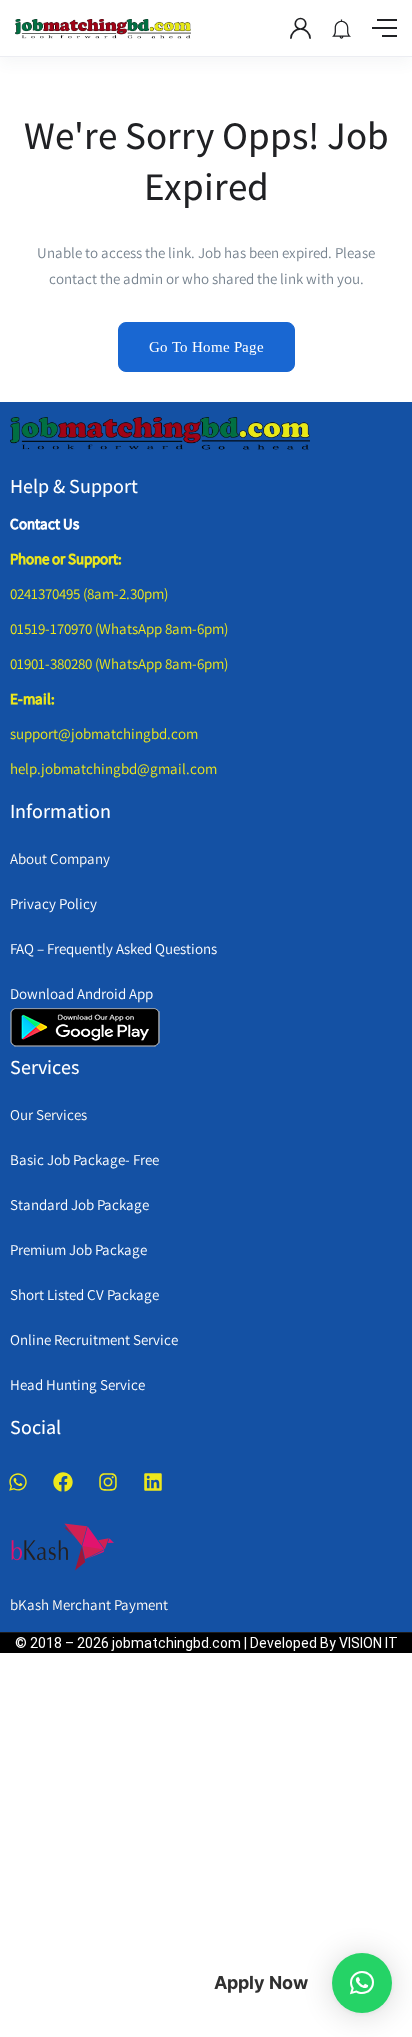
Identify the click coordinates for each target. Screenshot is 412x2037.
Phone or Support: (66, 558)
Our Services (48, 1114)
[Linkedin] (153, 1482)
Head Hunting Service (77, 1384)
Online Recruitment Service (94, 1339)
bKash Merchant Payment (89, 1604)
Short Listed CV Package (84, 1294)
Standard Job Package (79, 1204)
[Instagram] (108, 1482)
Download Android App (81, 993)
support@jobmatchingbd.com (104, 733)
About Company (60, 858)
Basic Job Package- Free (84, 1159)
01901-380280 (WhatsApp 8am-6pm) (119, 663)
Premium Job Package (78, 1249)
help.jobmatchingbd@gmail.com (113, 768)
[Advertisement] (191, 1841)
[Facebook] (63, 1482)
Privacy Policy (53, 903)
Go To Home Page (206, 347)
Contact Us (44, 523)
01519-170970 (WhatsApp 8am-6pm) (119, 628)
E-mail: (32, 698)
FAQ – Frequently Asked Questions (113, 948)
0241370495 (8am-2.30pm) (89, 593)
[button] (362, 1983)
